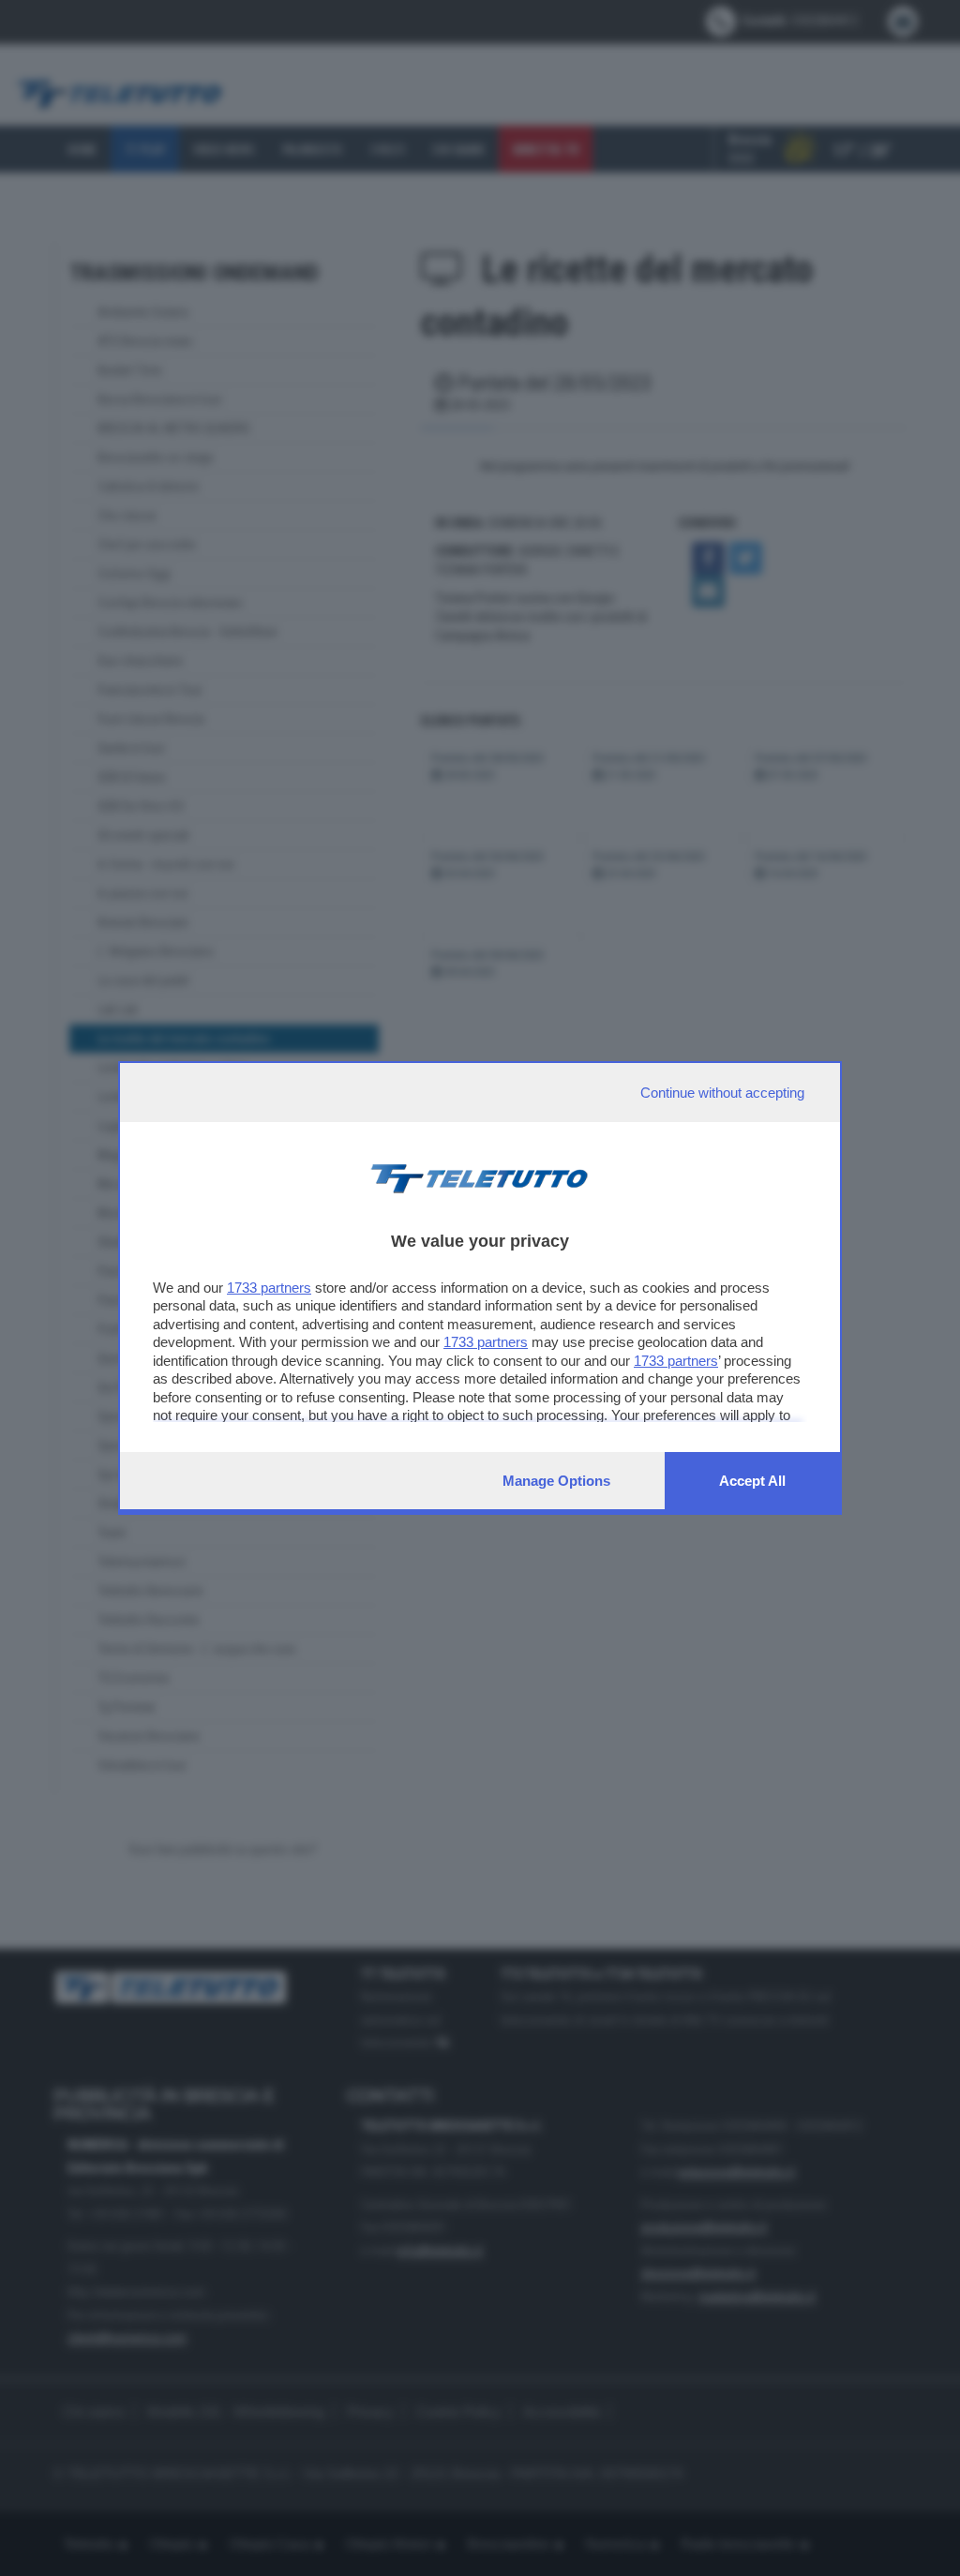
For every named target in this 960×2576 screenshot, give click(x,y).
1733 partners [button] (269, 1288)
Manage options (556, 1481)
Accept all (752, 1481)
